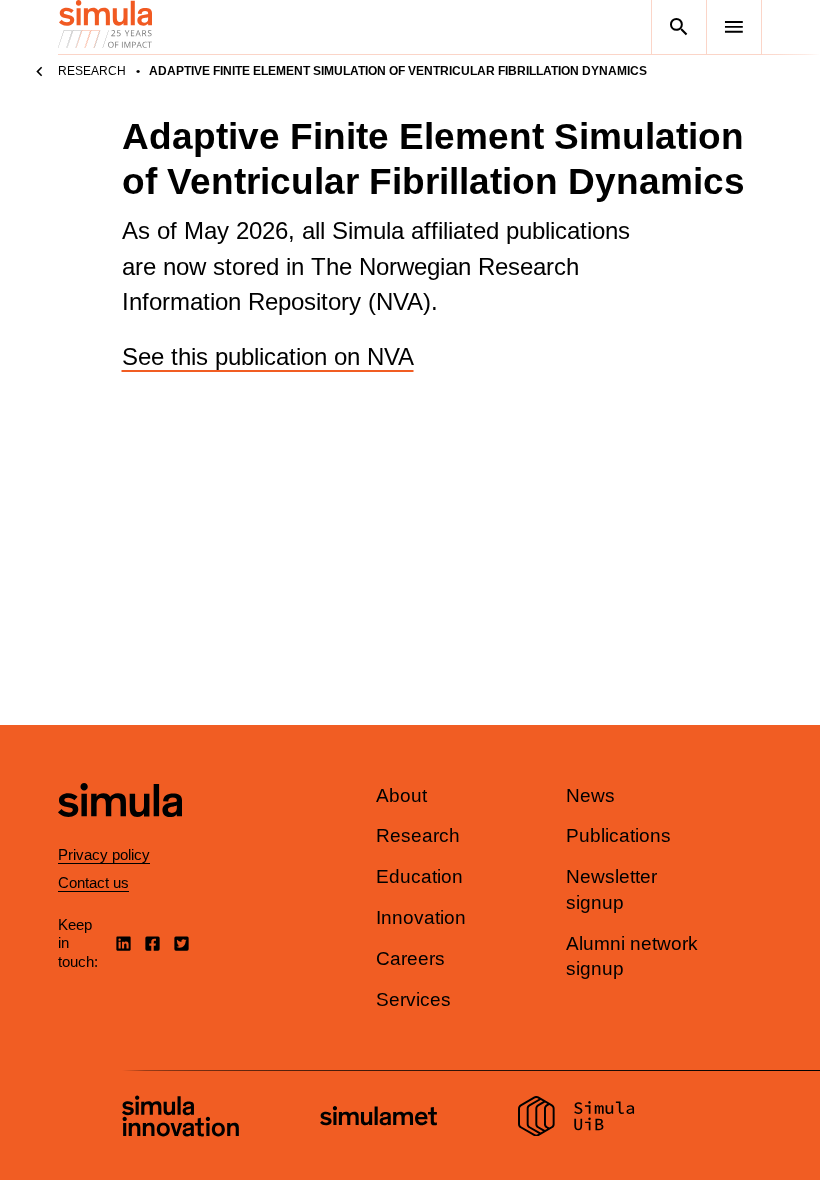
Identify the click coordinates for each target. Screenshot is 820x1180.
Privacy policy (104, 854)
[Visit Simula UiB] (576, 1119)
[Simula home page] (120, 833)
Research (92, 71)
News (590, 795)
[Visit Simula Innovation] (180, 1119)
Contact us (93, 882)
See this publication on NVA (268, 356)
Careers (410, 958)
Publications (618, 835)
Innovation (421, 917)
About (401, 795)
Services (413, 999)
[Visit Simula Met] (378, 1118)
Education (419, 876)
